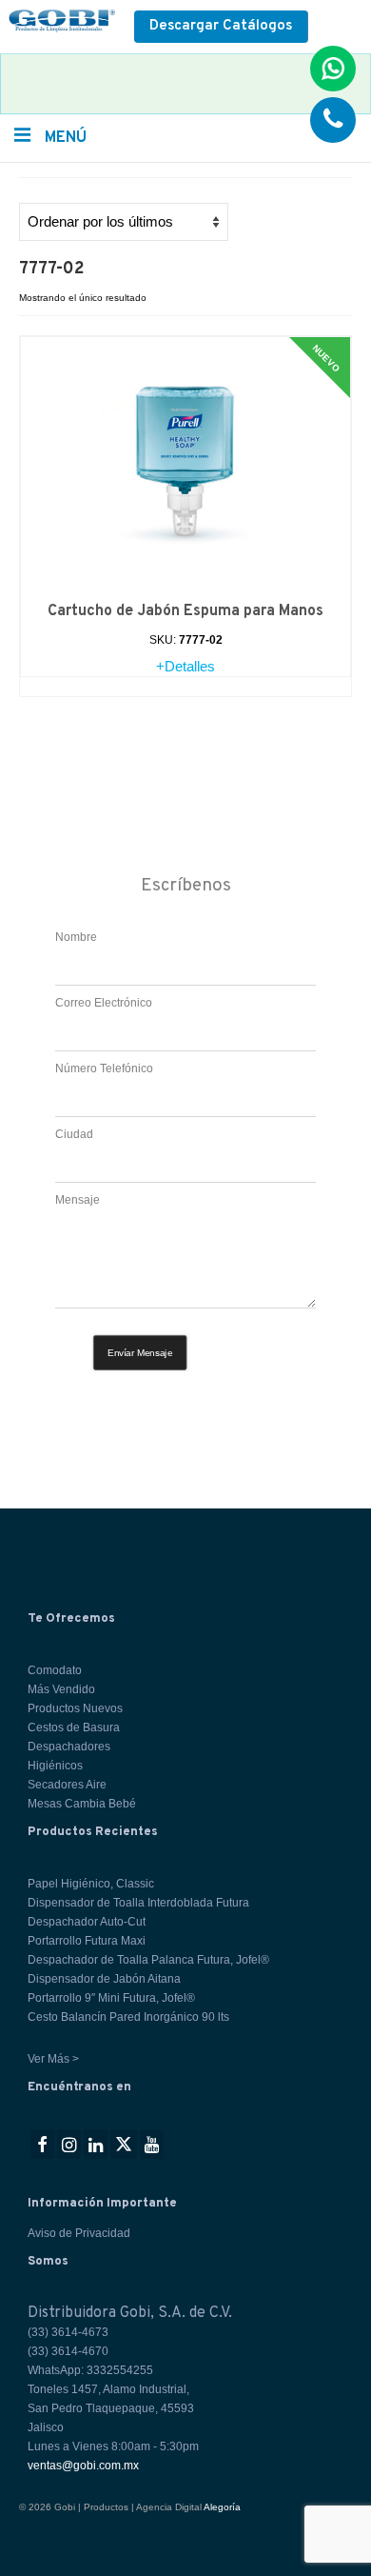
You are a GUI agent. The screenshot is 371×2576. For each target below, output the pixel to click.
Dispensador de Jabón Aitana (104, 1979)
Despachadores (69, 1747)
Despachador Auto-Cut (87, 1922)
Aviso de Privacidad (79, 2233)
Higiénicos (55, 1766)
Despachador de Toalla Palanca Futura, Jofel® (148, 1960)
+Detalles (185, 666)
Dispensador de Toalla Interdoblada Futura (138, 1903)
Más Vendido (61, 1689)
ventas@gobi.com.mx (83, 2466)
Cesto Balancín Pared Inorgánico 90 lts (128, 2017)
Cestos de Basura (74, 1727)
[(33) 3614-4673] (333, 120)
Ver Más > (53, 2059)
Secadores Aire (67, 1785)
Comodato (55, 1670)
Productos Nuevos (75, 1708)
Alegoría (222, 2507)
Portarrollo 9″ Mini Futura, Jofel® (111, 1998)
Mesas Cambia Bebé (82, 1804)
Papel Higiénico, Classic (91, 1884)
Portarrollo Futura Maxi (87, 1941)
